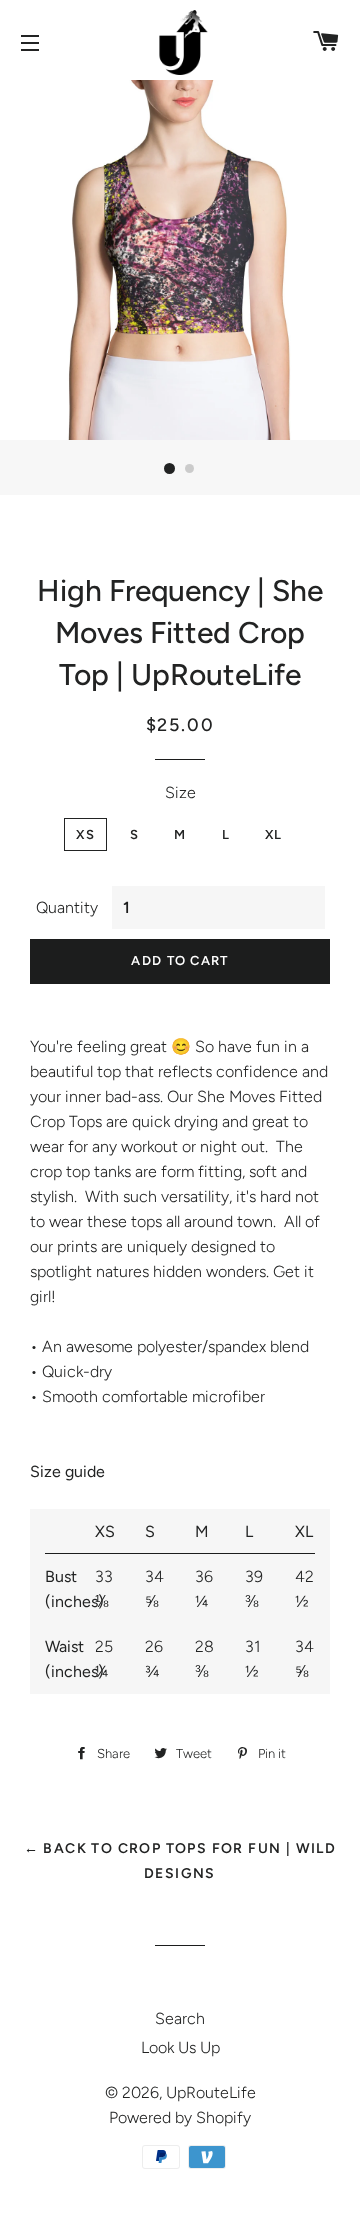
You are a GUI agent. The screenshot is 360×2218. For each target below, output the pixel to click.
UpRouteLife (211, 2092)
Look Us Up (180, 2047)
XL (274, 834)
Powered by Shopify (180, 2117)
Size (180, 792)
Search (180, 2018)
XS (85, 834)
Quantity (67, 907)
